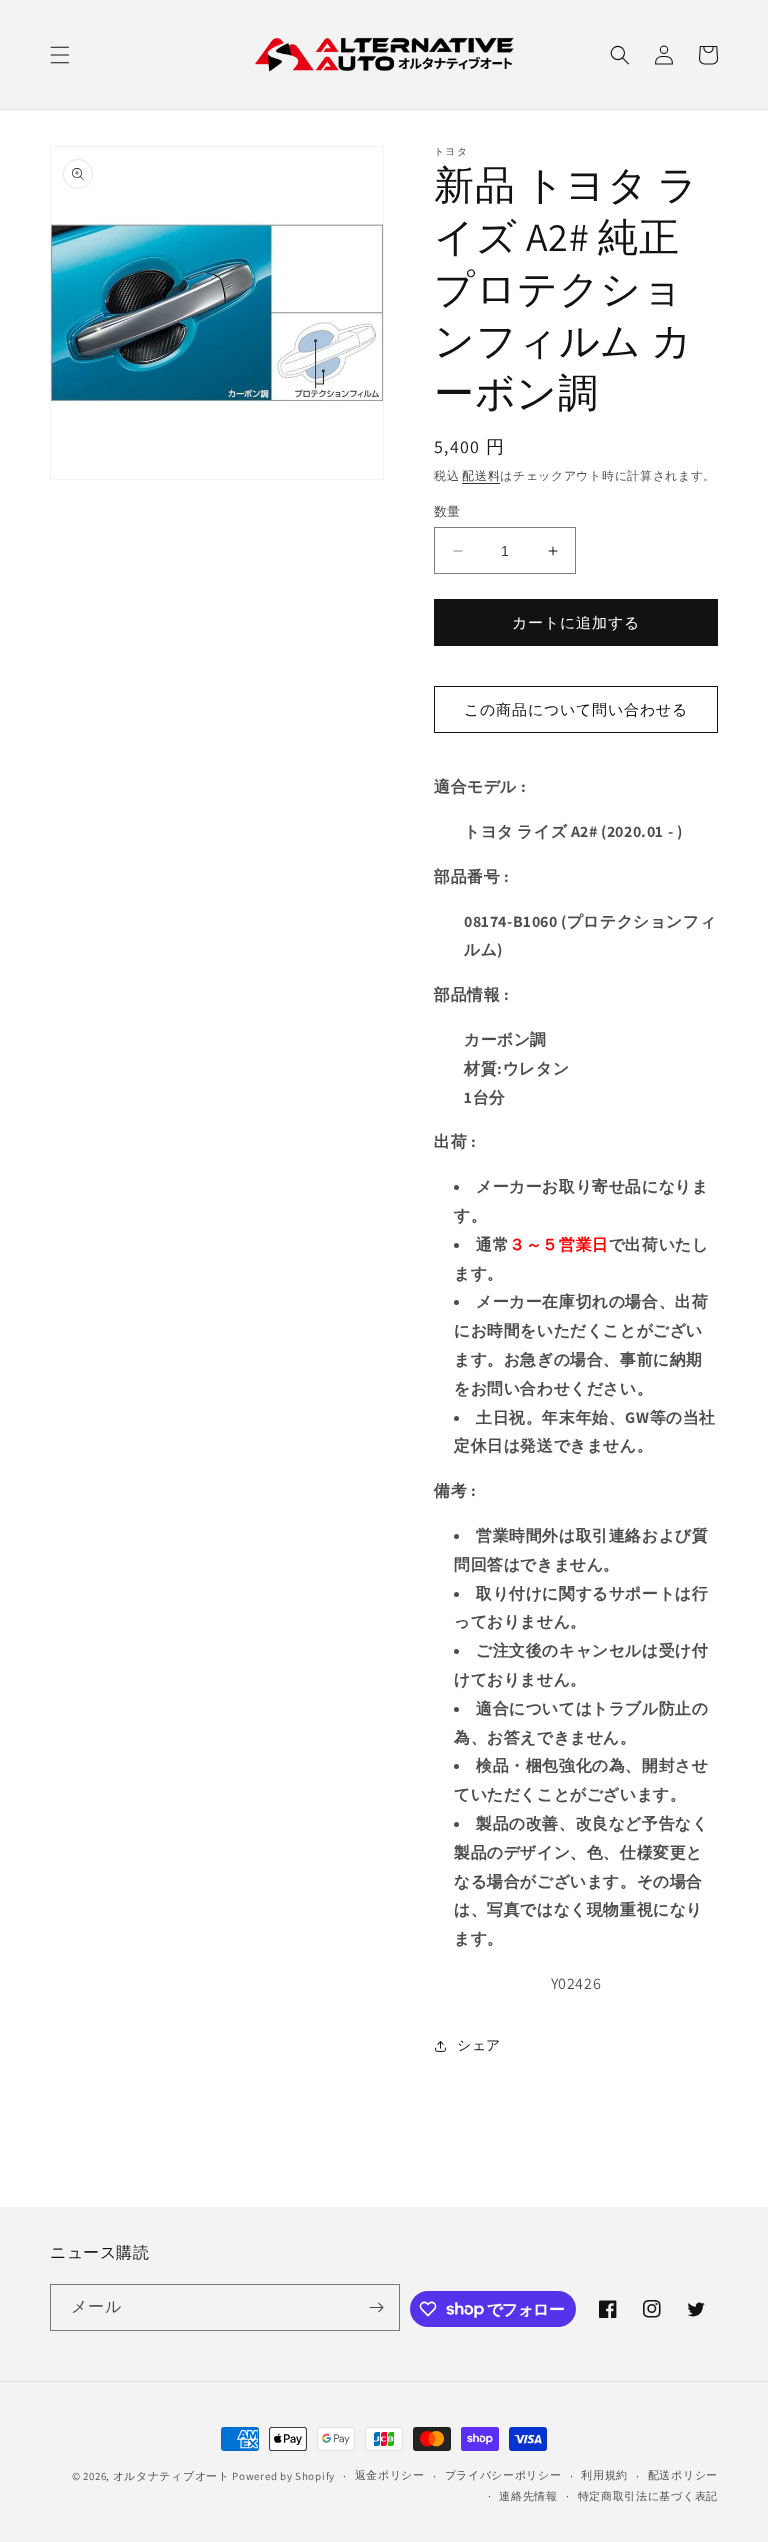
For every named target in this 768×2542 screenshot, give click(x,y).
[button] (60, 55)
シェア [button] (479, 2045)
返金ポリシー (390, 2475)
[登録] (377, 2307)
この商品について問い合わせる (576, 709)
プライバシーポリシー (503, 2475)
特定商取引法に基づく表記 (648, 2496)
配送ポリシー (683, 2475)
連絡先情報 (528, 2496)
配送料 (481, 475)
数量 (447, 511)
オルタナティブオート (171, 2476)
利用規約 (604, 2475)
